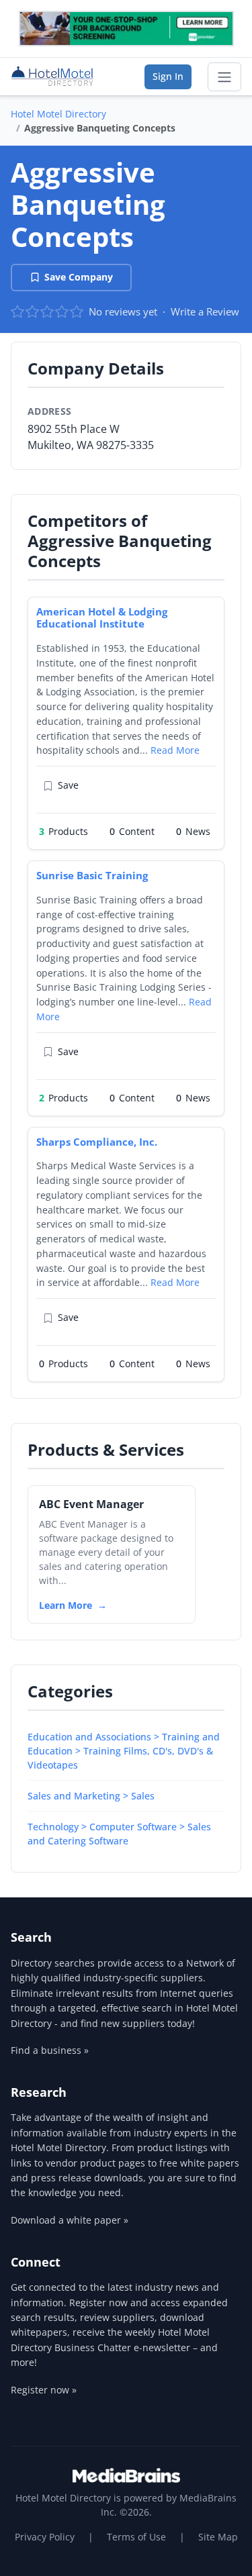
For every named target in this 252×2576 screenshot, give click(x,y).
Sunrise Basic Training (92, 875)
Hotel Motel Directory (58, 114)
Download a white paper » (70, 2220)
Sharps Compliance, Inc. (97, 1142)
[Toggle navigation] (224, 77)
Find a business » (50, 2050)
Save (68, 785)
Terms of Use (136, 2537)
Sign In (168, 76)
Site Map (218, 2537)
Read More (175, 750)
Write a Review (205, 311)
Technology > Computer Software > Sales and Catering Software (119, 1834)
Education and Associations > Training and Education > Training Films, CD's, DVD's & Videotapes (124, 1751)
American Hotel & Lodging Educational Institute (102, 618)
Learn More (66, 1605)
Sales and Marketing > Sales (91, 1796)
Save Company (79, 277)
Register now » (44, 2390)
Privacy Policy (45, 2537)
